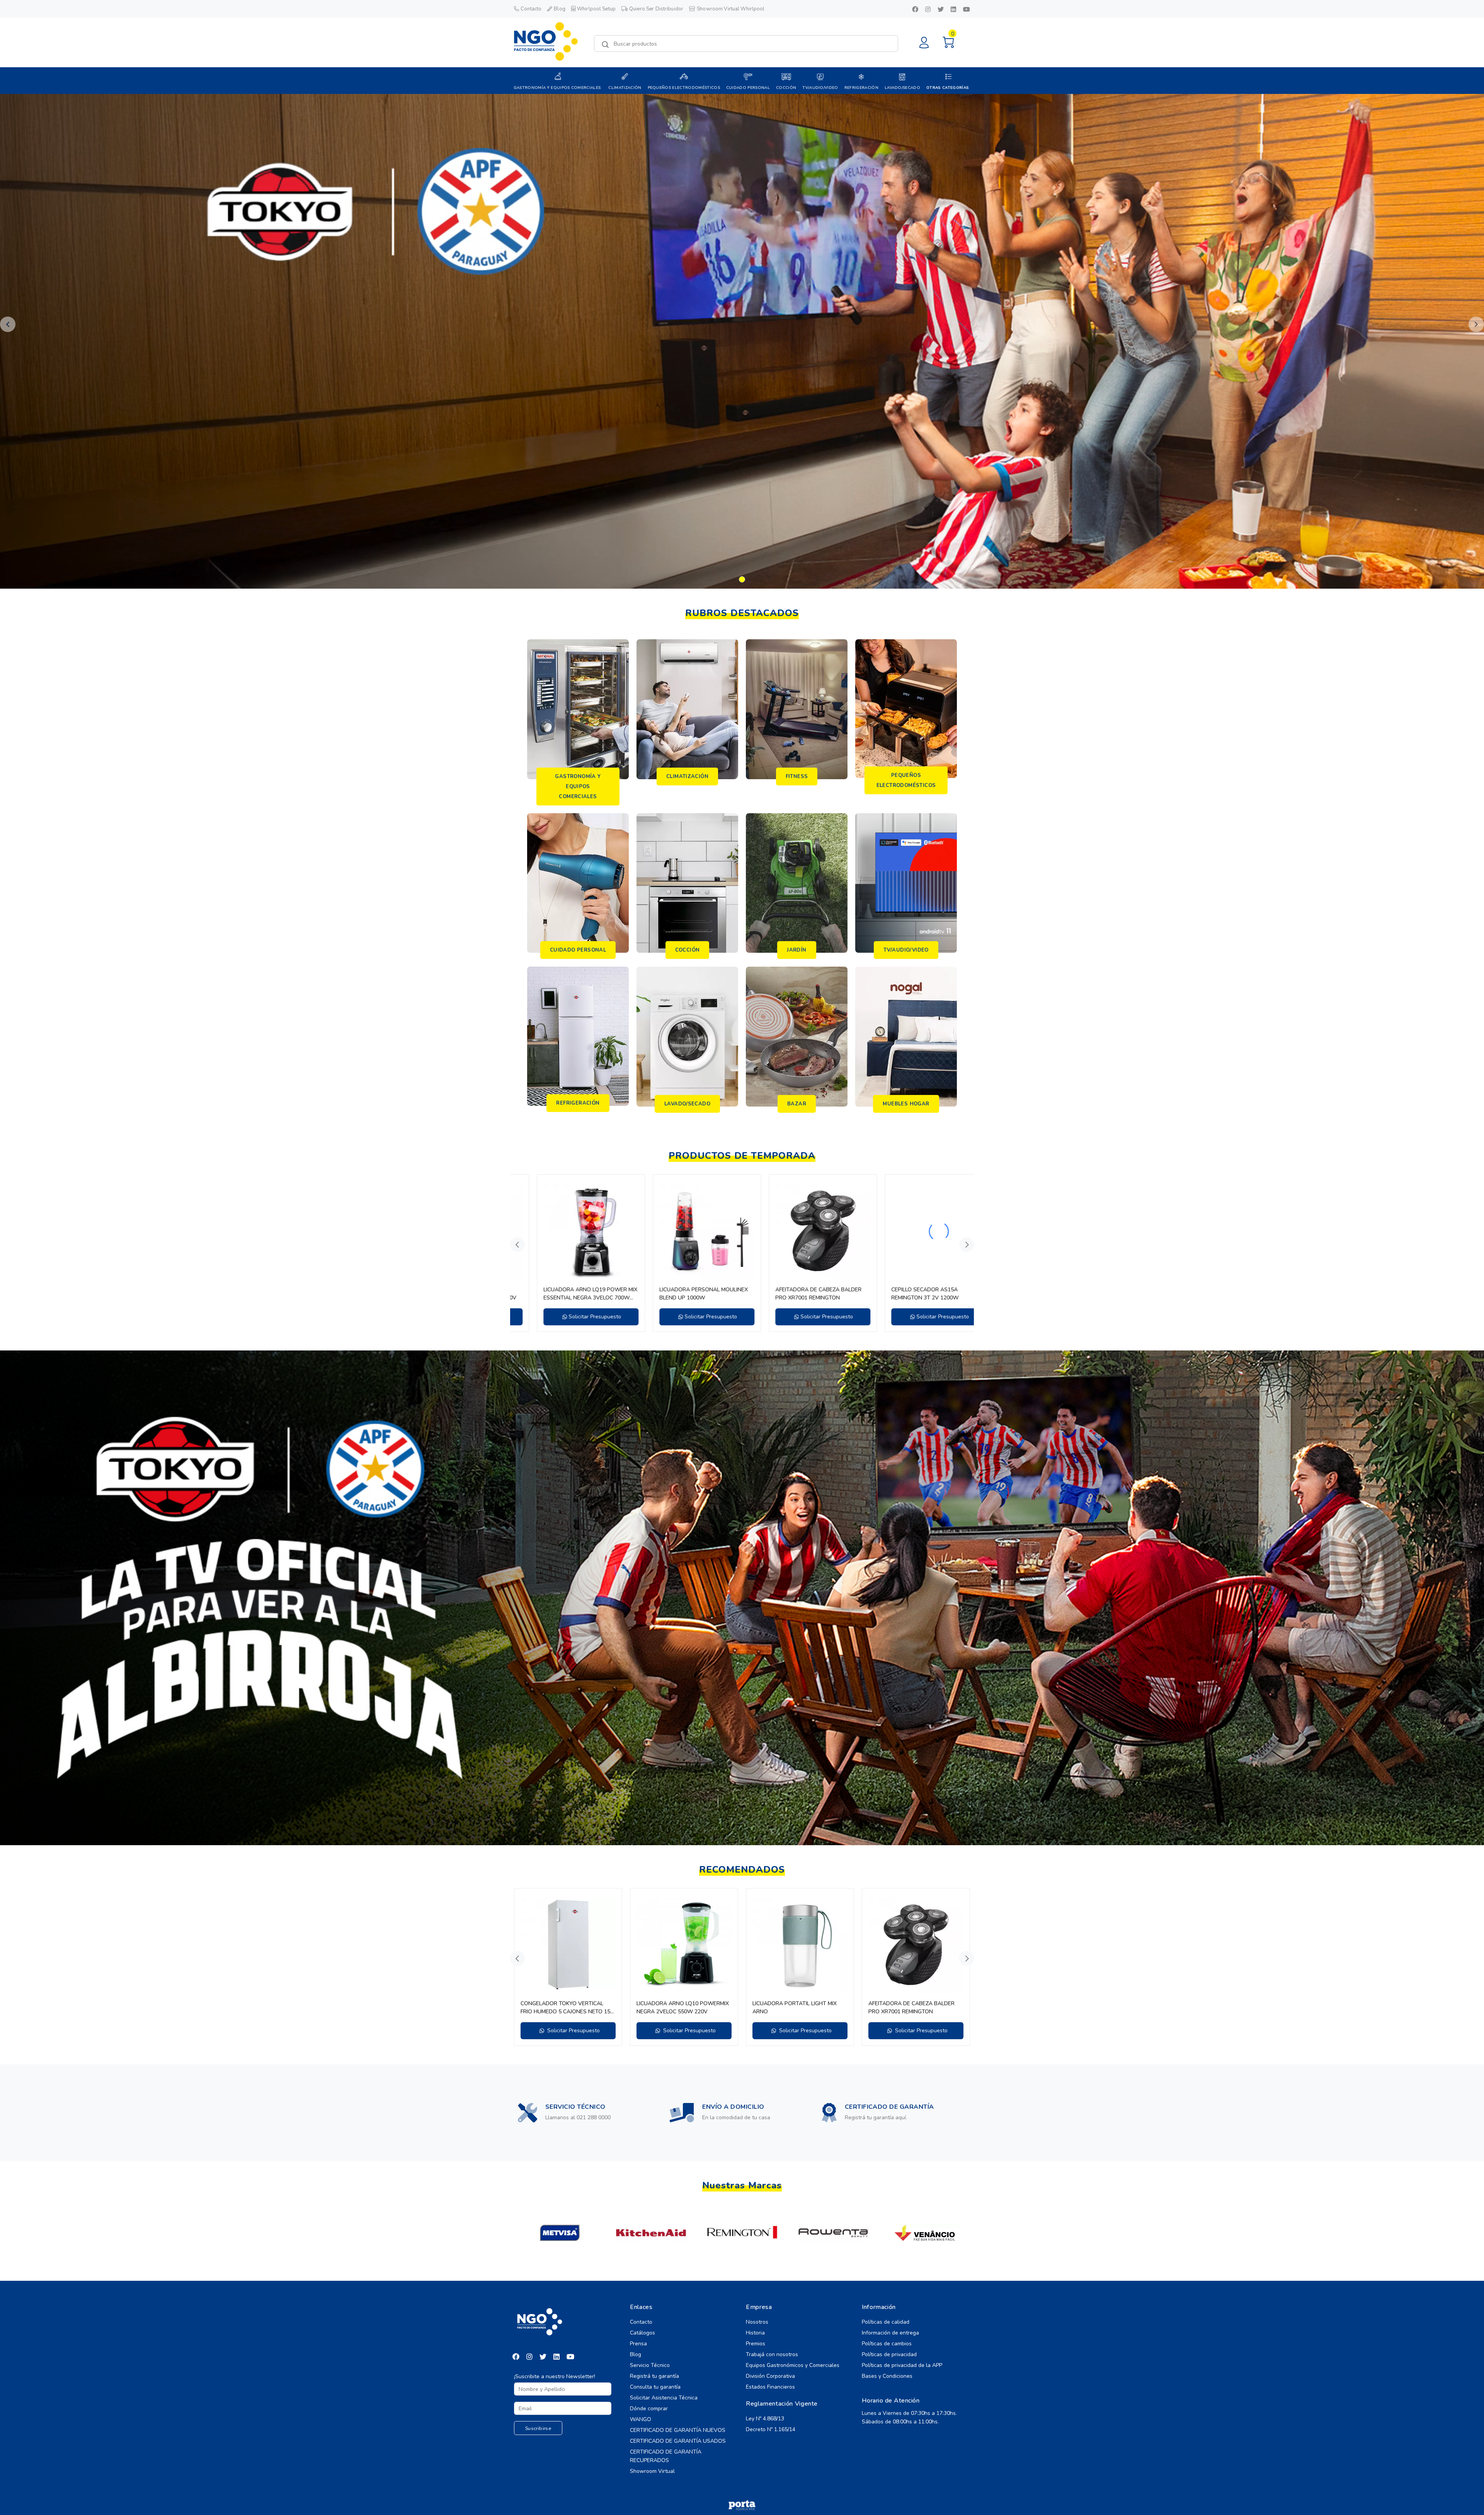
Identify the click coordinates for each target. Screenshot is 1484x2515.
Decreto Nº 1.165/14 (771, 2429)
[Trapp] (651, 2233)
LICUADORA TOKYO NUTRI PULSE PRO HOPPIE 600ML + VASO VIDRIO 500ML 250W (566, 2008)
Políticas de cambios (887, 2344)
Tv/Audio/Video (820, 88)
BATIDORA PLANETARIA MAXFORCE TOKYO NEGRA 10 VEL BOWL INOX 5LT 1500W (914, 1294)
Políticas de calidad (886, 2322)
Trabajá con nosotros (772, 2354)
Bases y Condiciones (887, 2376)
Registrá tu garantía (654, 2376)
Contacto (531, 9)
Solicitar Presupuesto (572, 1317)
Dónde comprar (649, 2409)
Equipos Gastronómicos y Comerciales (793, 2365)
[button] (8, 324)
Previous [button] (517, 1245)
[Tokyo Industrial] (833, 2233)
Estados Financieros (770, 2387)
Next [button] (967, 1245)
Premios (756, 2344)
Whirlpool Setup (596, 9)
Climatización (625, 88)
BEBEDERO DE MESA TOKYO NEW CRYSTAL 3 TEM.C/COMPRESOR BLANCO (564, 1294)
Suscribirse (538, 2428)
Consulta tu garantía (655, 2387)
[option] (568, 1253)
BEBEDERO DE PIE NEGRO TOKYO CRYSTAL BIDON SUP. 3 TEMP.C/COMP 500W (679, 1294)
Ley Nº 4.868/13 (765, 2419)
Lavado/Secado (902, 88)
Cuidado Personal (748, 88)
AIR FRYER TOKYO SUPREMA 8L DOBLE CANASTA (908, 2008)
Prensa (638, 2344)
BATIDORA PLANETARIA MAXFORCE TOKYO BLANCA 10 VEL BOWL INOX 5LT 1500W (682, 2008)
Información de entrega (890, 2333)
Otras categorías (948, 88)
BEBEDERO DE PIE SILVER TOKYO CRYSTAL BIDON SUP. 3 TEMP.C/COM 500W (799, 1294)
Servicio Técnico (650, 2365)
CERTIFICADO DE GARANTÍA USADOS (678, 2441)
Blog (560, 9)
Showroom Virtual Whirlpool (731, 9)
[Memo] (925, 2233)
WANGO (641, 2419)
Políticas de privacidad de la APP (902, 2365)
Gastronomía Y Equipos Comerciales (557, 88)
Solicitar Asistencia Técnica (664, 2398)
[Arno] (742, 2233)
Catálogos (642, 2333)
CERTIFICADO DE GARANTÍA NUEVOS (678, 2430)
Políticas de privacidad (889, 2354)
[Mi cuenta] (924, 43)
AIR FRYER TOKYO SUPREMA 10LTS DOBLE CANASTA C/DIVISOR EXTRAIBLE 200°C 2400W (797, 2008)
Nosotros (757, 2322)
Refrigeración (861, 88)
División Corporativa (770, 2376)
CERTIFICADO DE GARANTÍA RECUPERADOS (666, 2456)
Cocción (786, 88)
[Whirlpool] (560, 2233)
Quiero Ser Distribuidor (656, 9)
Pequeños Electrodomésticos (684, 88)
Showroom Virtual (652, 2471)
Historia (755, 2333)
